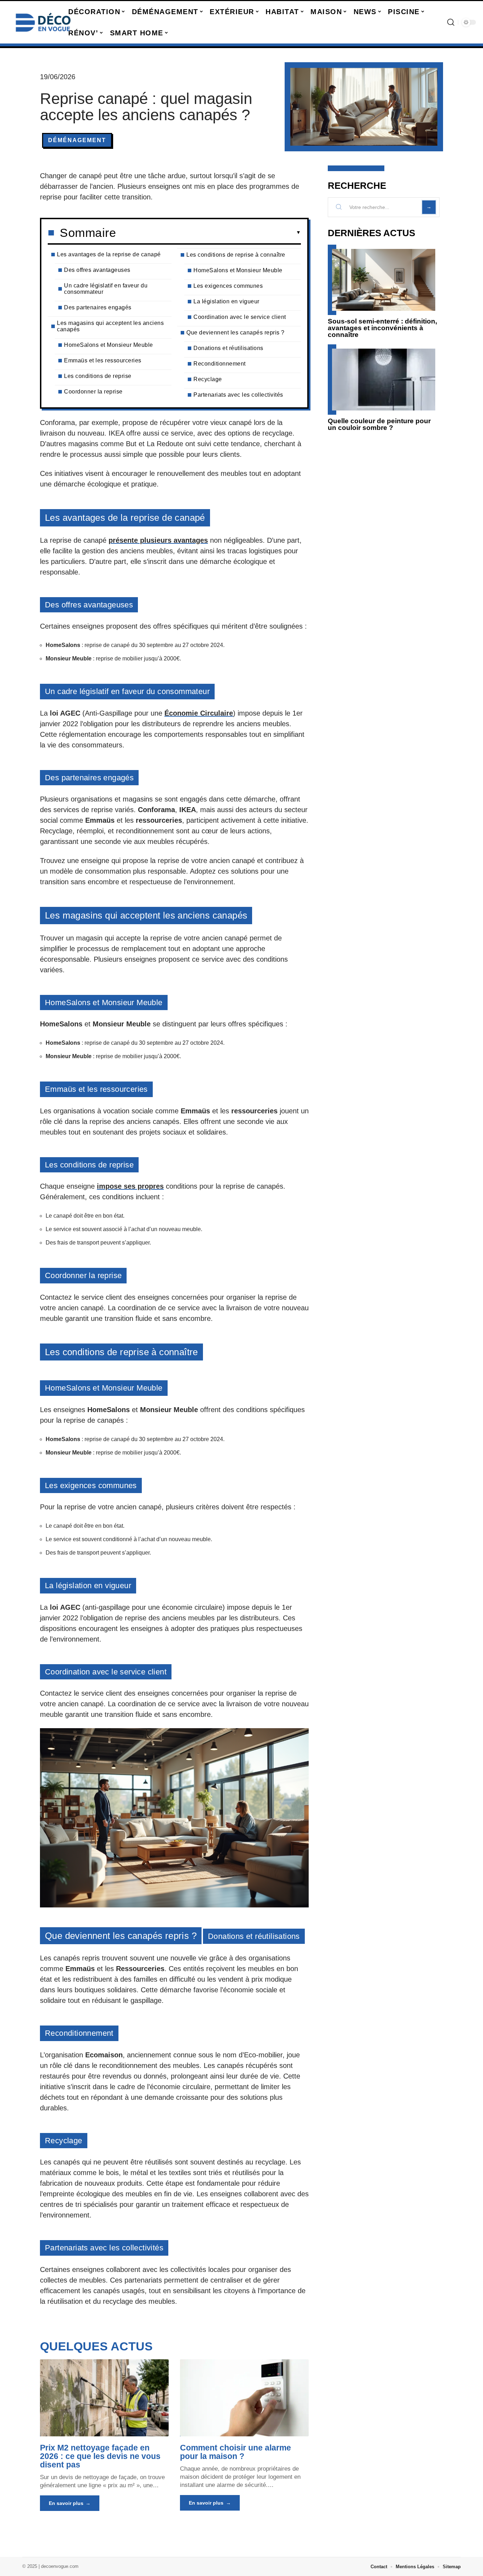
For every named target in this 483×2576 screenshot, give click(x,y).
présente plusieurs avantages (158, 540)
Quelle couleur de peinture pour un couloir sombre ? (379, 424)
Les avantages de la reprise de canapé (109, 254)
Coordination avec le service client (240, 317)
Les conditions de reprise (98, 376)
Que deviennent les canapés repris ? (235, 333)
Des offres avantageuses (97, 270)
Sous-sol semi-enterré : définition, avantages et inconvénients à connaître (382, 328)
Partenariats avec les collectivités (238, 395)
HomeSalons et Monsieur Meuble (109, 345)
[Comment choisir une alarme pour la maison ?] (244, 2398)
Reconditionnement (220, 364)
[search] (451, 22)
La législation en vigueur (226, 301)
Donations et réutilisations (228, 348)
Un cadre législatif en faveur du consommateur (106, 289)
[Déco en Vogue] (43, 22)
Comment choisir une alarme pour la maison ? (235, 2452)
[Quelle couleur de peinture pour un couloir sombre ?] (384, 380)
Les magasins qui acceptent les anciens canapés (110, 326)
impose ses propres (130, 1186)
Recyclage (208, 379)
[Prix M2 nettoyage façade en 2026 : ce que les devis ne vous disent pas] (104, 2398)
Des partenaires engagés (98, 307)
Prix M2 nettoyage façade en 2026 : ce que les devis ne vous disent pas (100, 2456)
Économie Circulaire (199, 713)
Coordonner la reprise (93, 392)
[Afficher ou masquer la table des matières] (208, 233)
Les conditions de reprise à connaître (236, 255)
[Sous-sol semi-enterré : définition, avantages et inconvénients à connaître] (384, 280)
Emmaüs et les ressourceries (103, 360)
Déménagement (77, 140)
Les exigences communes (228, 286)
